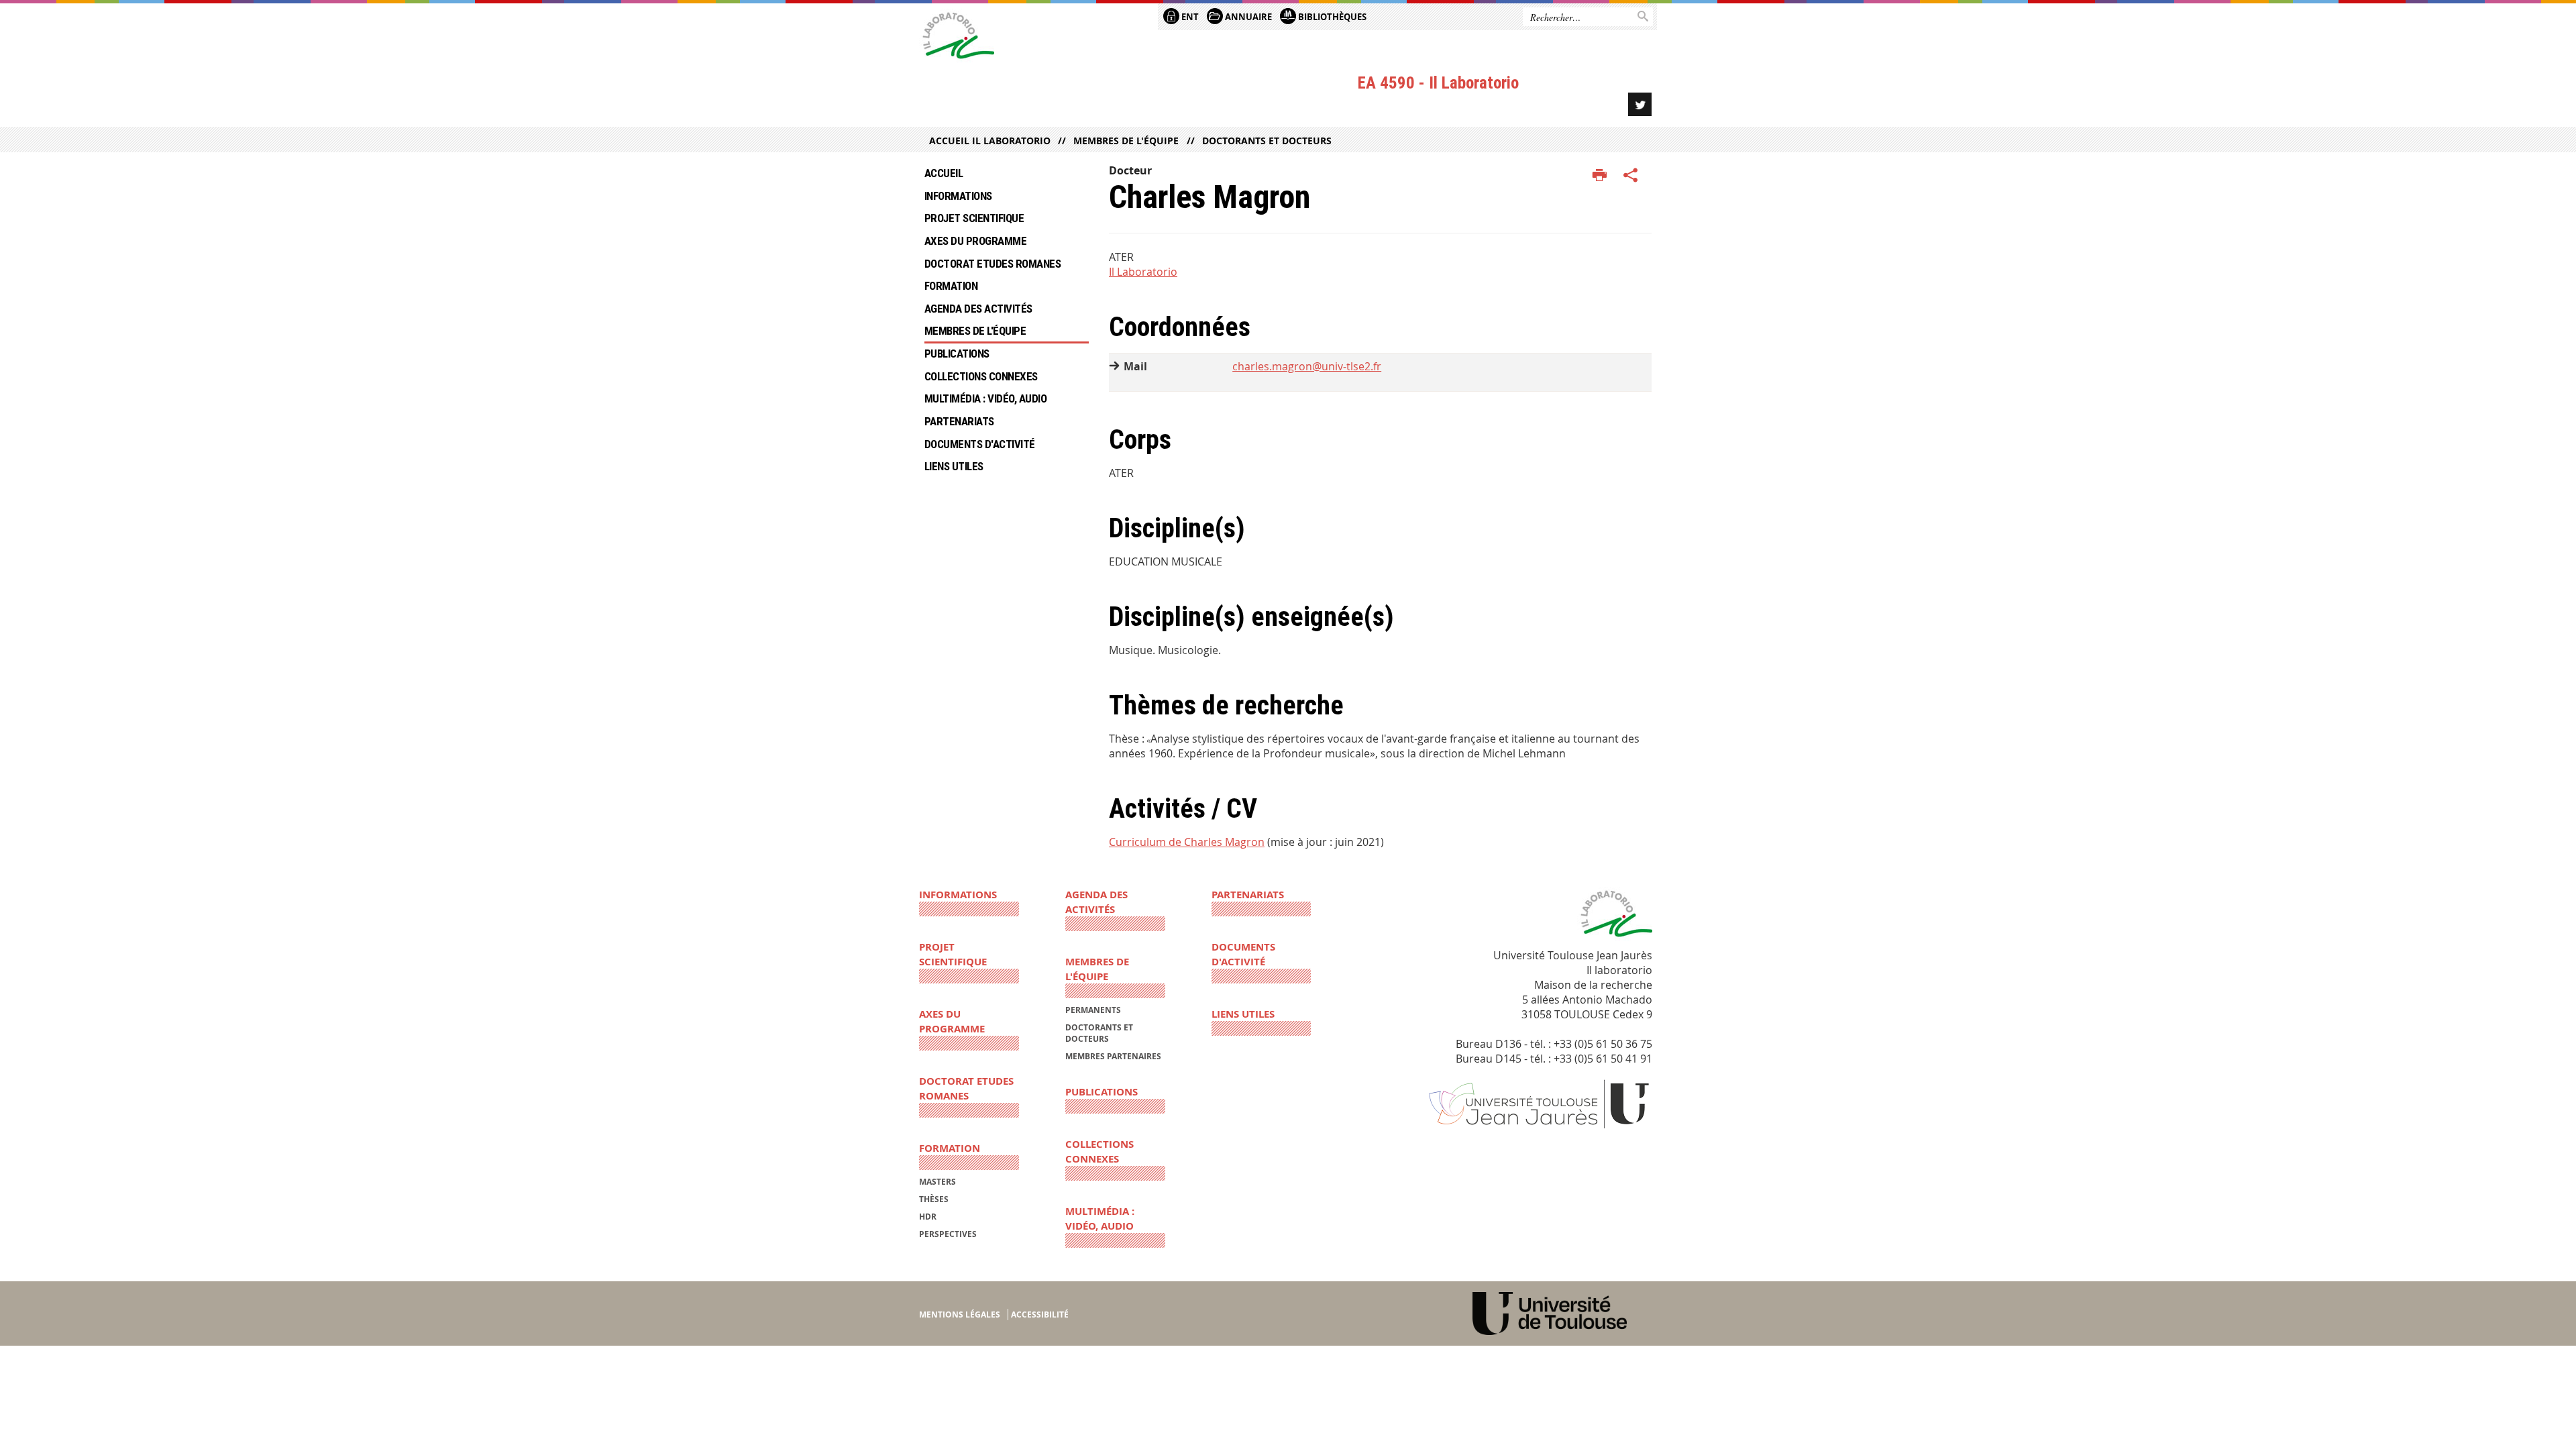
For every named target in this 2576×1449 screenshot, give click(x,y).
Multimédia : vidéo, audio (985, 398)
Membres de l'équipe (1126, 141)
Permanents (1093, 1010)
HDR (928, 1217)
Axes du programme (975, 241)
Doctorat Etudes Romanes (992, 264)
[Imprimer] (1600, 176)
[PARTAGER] (1631, 176)
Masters (937, 1182)
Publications (957, 354)
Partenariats (959, 421)
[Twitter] (1640, 104)
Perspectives (948, 1234)
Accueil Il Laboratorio (990, 141)
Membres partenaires (1113, 1056)
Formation (951, 286)
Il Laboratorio (1143, 272)
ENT (1189, 17)
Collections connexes (981, 376)
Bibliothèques (1331, 17)
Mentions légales (960, 1314)
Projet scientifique (974, 218)
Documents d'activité (980, 444)
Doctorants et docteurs (1267, 141)
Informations (958, 196)
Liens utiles (954, 466)
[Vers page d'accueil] (957, 39)
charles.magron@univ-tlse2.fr (1307, 366)
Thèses (934, 1199)
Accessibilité (1040, 1314)
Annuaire (1247, 17)
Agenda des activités (978, 309)
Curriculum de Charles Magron (1187, 842)
